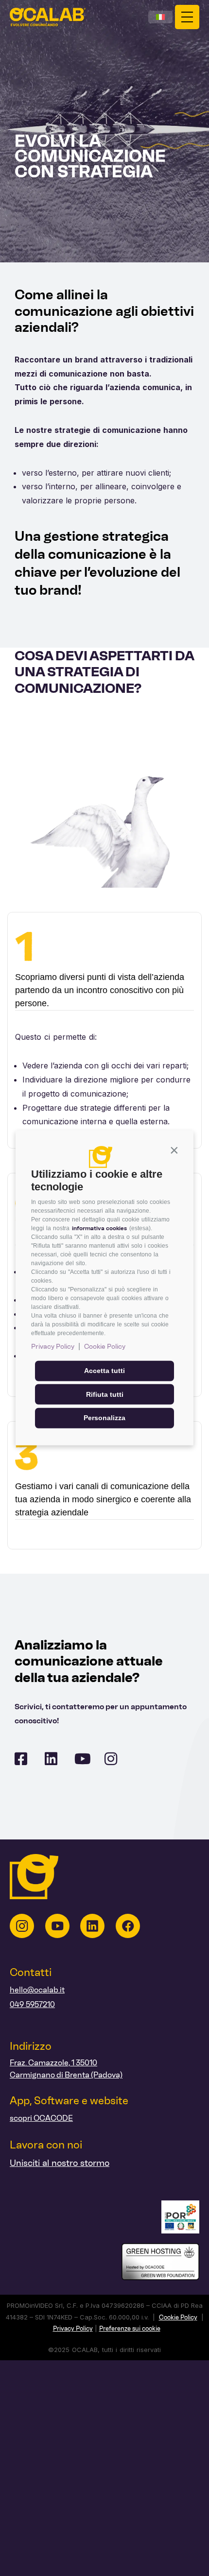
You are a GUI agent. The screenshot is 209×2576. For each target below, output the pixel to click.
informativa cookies (99, 1228)
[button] (174, 1150)
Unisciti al (29, 2163)
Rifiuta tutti (105, 1394)
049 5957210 (32, 2004)
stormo (94, 2163)
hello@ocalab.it (37, 1990)
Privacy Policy (53, 1347)
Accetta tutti (104, 1371)
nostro (63, 2163)
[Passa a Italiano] (160, 17)
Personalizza (104, 1418)
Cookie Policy (105, 1347)
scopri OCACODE (41, 2118)
